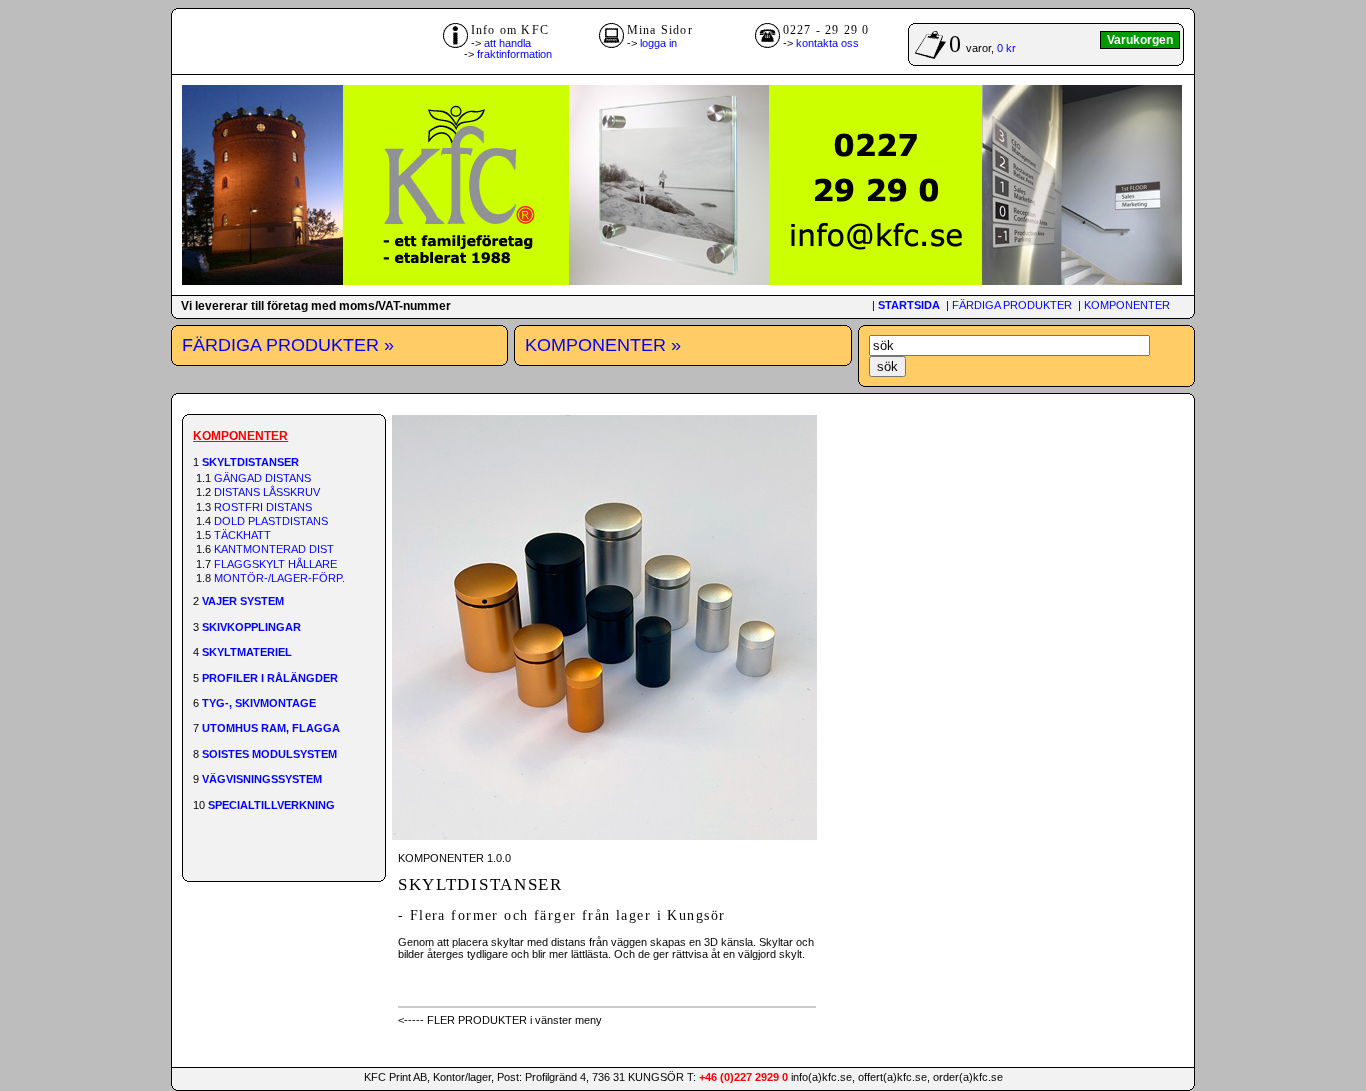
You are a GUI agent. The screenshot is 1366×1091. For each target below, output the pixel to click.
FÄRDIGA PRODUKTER (1012, 305)
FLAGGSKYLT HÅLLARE (275, 564)
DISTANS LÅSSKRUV (267, 492)
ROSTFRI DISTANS (263, 507)
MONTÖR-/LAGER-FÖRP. (279, 578)
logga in (658, 43)
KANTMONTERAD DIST (274, 549)
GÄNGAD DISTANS (262, 478)
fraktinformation (514, 54)
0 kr (1006, 48)
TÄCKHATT (242, 535)
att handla (507, 43)
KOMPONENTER (1127, 305)
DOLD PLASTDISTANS (271, 521)
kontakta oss (827, 43)
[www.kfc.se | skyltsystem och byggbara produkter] (682, 281)
